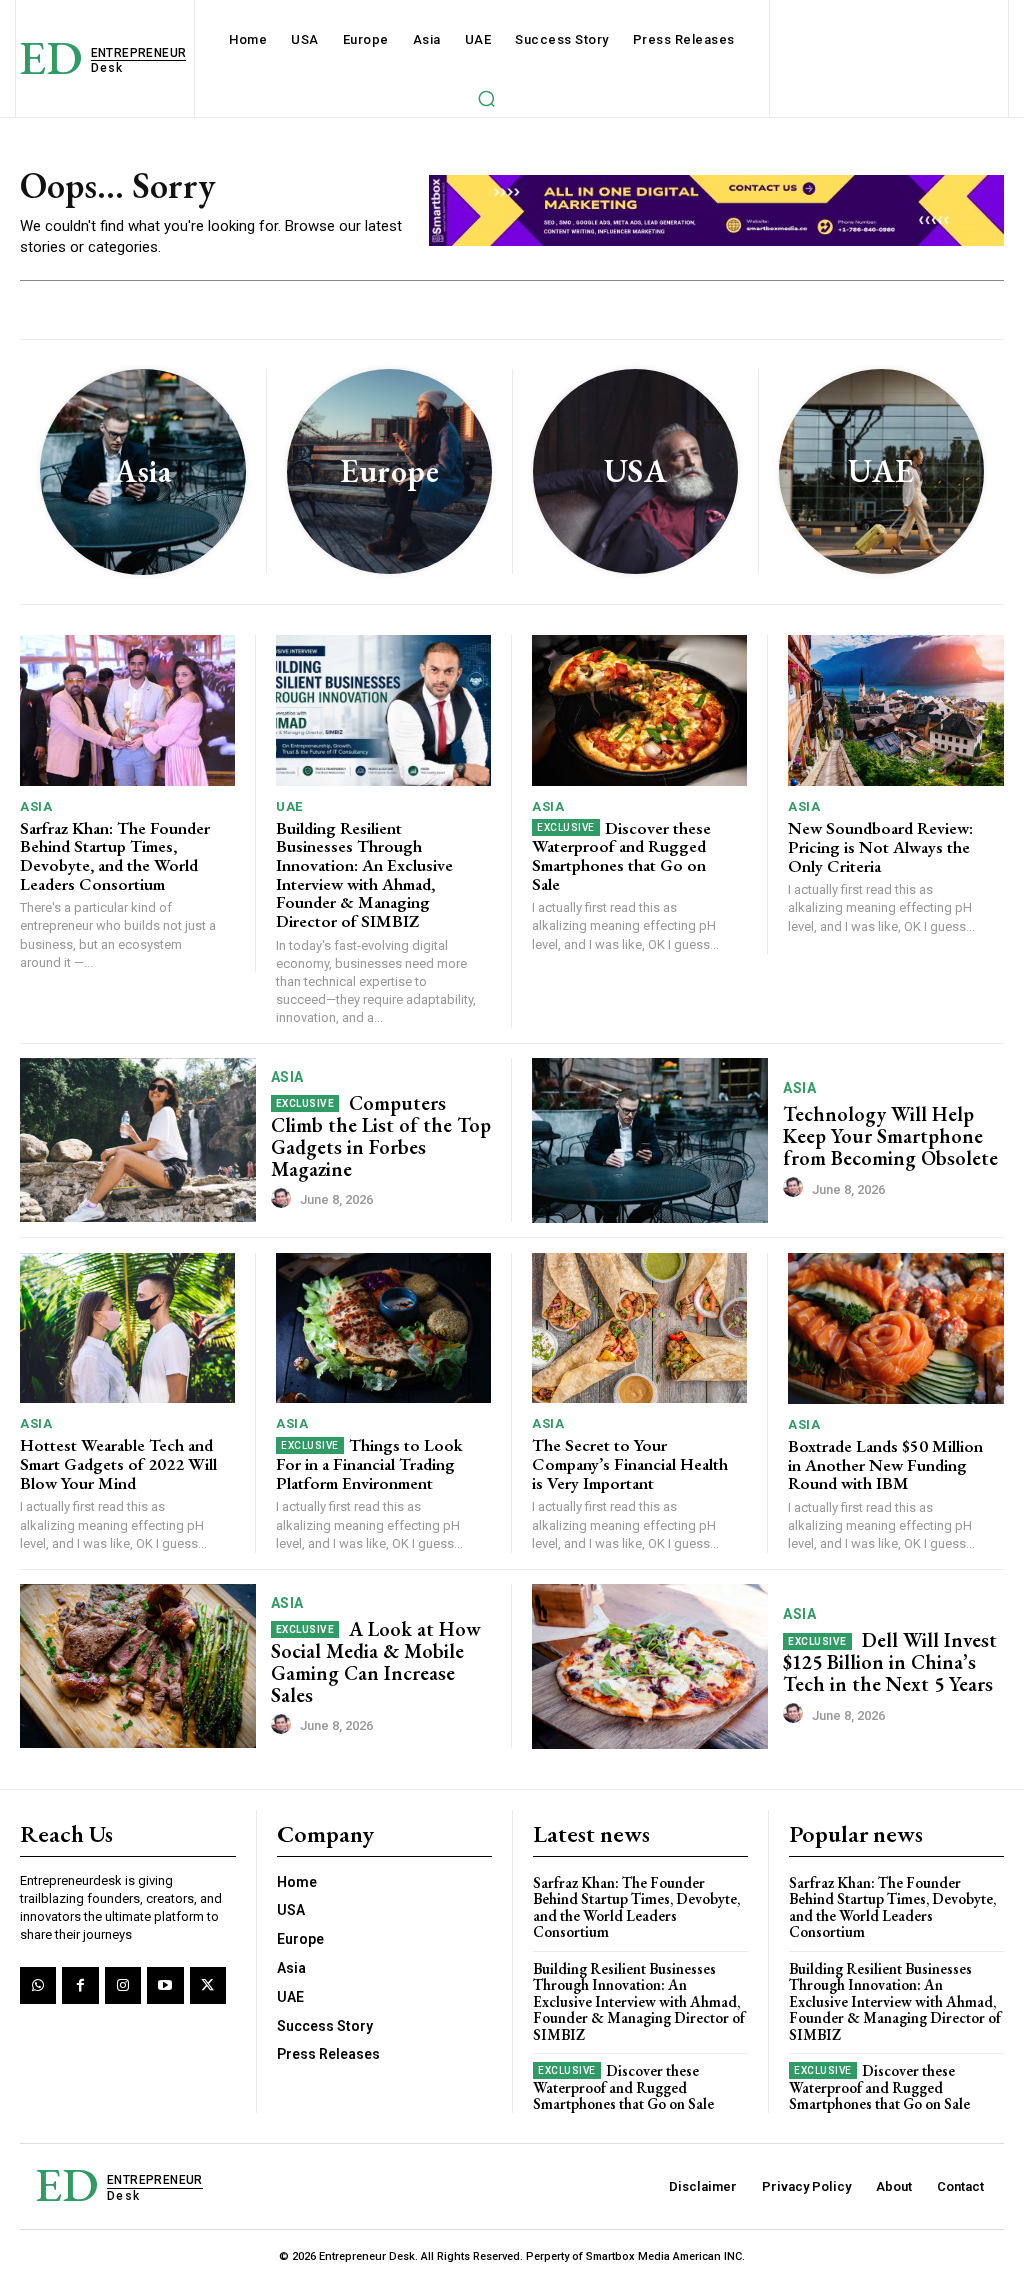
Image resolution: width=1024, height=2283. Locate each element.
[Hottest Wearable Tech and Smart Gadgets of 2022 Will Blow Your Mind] (127, 1328)
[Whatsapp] (38, 1985)
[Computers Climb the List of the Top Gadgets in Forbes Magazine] (138, 1140)
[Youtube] (165, 1985)
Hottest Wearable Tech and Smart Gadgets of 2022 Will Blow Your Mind (118, 1463)
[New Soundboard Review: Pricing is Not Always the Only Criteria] (896, 710)
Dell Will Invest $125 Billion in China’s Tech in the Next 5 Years (890, 1662)
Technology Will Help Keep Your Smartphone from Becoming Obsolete (890, 1136)
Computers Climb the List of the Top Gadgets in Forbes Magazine (381, 1136)
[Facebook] (80, 1985)
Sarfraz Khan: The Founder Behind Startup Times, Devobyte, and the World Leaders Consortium (115, 856)
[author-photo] (284, 1199)
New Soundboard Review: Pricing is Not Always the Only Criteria (880, 846)
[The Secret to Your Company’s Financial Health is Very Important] (639, 1328)
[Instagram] (123, 1985)
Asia (36, 806)
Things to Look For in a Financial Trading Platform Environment (369, 1463)
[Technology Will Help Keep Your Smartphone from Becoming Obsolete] (650, 1140)
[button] (486, 98)
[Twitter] (208, 1985)
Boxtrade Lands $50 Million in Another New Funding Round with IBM (885, 1464)
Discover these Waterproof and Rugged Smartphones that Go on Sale (621, 856)
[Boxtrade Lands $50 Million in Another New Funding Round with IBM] (896, 1328)
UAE (289, 806)
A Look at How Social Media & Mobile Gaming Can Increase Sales (376, 1662)
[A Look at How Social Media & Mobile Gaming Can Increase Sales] (138, 1666)
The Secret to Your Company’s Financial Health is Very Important (630, 1463)
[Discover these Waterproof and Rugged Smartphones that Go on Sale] (639, 710)
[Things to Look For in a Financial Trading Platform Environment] (383, 1328)
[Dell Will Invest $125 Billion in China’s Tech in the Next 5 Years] (650, 1666)
